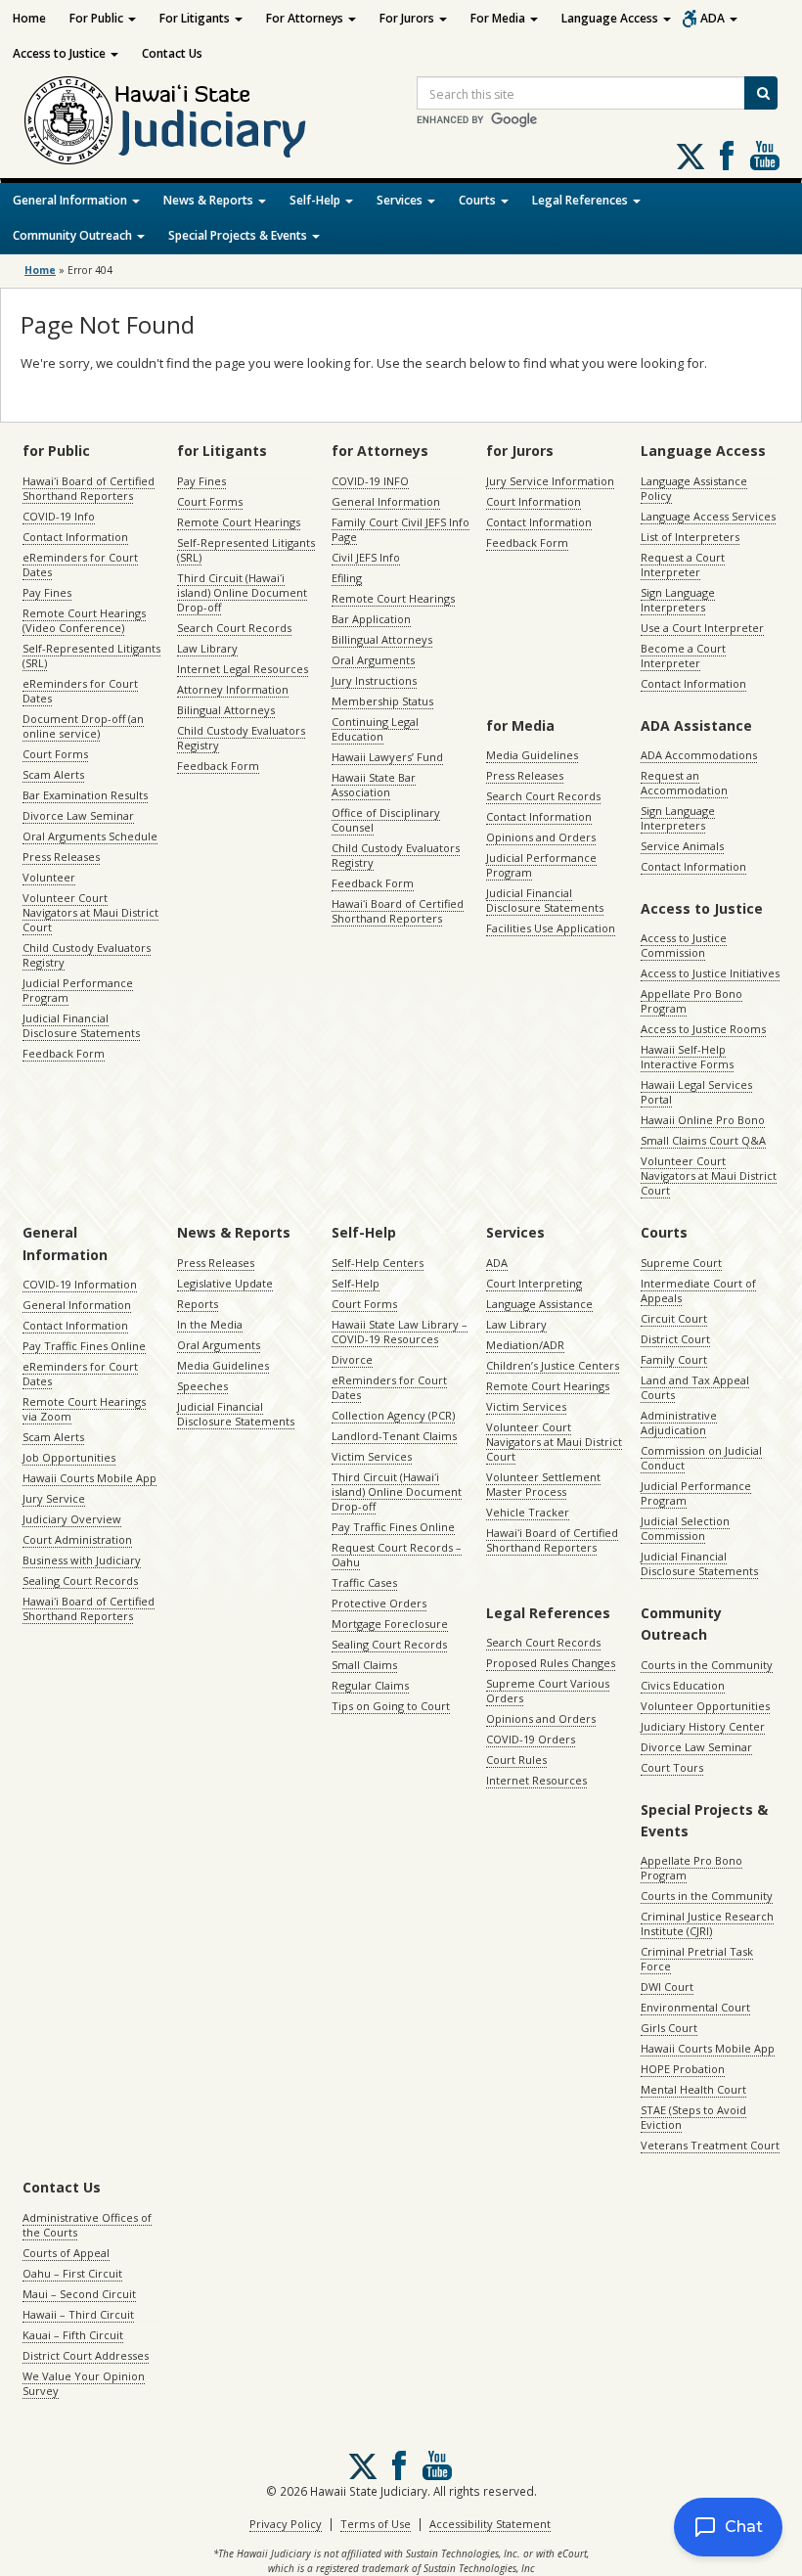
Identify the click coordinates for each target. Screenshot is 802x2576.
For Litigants (196, 18)
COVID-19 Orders (531, 1739)
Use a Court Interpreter (702, 628)
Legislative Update (225, 1283)
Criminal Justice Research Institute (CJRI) (707, 1923)
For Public (98, 18)
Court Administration (77, 1539)
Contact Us (172, 53)
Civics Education (683, 1685)
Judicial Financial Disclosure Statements (81, 1025)
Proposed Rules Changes (551, 1663)
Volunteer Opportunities (705, 1706)
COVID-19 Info (59, 516)
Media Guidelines (532, 755)
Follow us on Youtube (765, 156)
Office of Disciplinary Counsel (386, 820)
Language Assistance (539, 1304)
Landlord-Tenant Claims (394, 1436)
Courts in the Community (707, 1665)
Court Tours (672, 1767)
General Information (71, 200)
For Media (499, 18)
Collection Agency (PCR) (393, 1415)
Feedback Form (64, 1053)
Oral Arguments (373, 660)
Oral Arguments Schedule (90, 836)
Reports (198, 1304)
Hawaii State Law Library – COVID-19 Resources (400, 1332)
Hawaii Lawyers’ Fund (387, 757)
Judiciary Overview (72, 1519)
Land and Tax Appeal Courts (695, 1387)
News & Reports (210, 200)
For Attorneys (306, 18)
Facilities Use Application (551, 928)
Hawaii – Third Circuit (78, 2314)
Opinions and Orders (541, 837)
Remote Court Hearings (239, 522)
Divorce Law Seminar (78, 815)
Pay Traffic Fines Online (84, 1346)
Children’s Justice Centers (553, 1365)
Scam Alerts (53, 774)
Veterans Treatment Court (710, 2145)
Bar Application (371, 619)
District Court (675, 1339)
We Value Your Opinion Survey (84, 2383)
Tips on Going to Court (391, 1706)
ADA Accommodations (699, 755)
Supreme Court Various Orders (548, 1691)
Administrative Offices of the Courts (87, 2225)
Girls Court (669, 2028)
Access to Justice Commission (684, 945)
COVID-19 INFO (370, 481)
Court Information (534, 501)
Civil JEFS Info (366, 557)
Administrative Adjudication (679, 1423)
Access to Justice (61, 53)
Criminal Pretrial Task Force (697, 1959)
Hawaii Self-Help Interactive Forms (687, 1057)
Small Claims (364, 1665)
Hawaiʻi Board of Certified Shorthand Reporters (89, 488)
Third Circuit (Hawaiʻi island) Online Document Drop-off (242, 592)
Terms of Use (376, 2524)
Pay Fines (47, 592)
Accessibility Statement (490, 2524)
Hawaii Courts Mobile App (89, 1478)
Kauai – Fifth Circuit (73, 2335)
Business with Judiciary (82, 1560)
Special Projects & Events (239, 235)
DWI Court (667, 1987)
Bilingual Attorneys (226, 710)
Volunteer (49, 877)
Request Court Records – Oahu (397, 1555)
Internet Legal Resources (243, 669)
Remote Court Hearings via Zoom (84, 1409)
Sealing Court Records (80, 1581)
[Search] (761, 93)
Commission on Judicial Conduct (701, 1458)
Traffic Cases (364, 1582)
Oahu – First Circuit (72, 2273)
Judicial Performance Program (78, 990)
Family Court (674, 1359)
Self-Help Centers (378, 1263)
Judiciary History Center (703, 1726)
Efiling (347, 578)
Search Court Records (234, 628)
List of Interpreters (690, 537)
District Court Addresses (86, 2355)
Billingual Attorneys (382, 639)
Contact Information (75, 537)
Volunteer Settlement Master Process (543, 1484)
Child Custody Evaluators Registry (87, 955)
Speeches (202, 1386)
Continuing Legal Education (375, 729)
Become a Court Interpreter (683, 655)
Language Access (611, 18)
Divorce (352, 1359)
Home (29, 18)
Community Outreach (74, 235)
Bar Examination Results (85, 795)
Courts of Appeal (66, 2253)
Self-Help (316, 200)
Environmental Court (695, 2007)
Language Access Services (708, 516)
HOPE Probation (683, 2069)
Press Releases (61, 857)
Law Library (207, 648)
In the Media (210, 1324)
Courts (479, 200)
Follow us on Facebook (727, 156)
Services (401, 200)
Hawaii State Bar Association (374, 785)
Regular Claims (370, 1685)
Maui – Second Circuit (79, 2294)
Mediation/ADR (525, 1345)
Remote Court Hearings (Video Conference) (84, 620)
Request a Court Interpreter (683, 565)
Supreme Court (681, 1263)
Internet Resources (536, 1780)
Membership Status (382, 701)
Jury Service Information (550, 481)
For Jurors (408, 18)
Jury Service (54, 1498)
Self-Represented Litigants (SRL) (91, 655)
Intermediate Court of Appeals (698, 1290)
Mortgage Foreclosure (390, 1624)
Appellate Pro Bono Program (691, 1001)
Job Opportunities (69, 1457)
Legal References (581, 200)
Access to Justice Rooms (703, 1029)
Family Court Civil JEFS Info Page (401, 529)
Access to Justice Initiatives (710, 973)
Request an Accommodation (684, 783)
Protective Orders (379, 1603)
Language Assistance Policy (694, 488)
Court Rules (516, 1760)
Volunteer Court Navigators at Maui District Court (90, 912)
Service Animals (682, 846)
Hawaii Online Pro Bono (703, 1120)
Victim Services (372, 1456)
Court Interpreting (534, 1283)
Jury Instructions (374, 680)
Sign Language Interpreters (678, 600)
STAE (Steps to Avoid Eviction (693, 2117)
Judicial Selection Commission (685, 1528)
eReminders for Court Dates (80, 565)
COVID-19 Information (80, 1284)
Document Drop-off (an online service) (83, 726)
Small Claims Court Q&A (703, 1140)
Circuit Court (674, 1318)
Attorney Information (233, 689)
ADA (714, 18)
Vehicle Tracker (528, 1512)
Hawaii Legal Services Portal (696, 1092)
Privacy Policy (286, 2524)
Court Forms (55, 754)
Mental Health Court (693, 2089)
